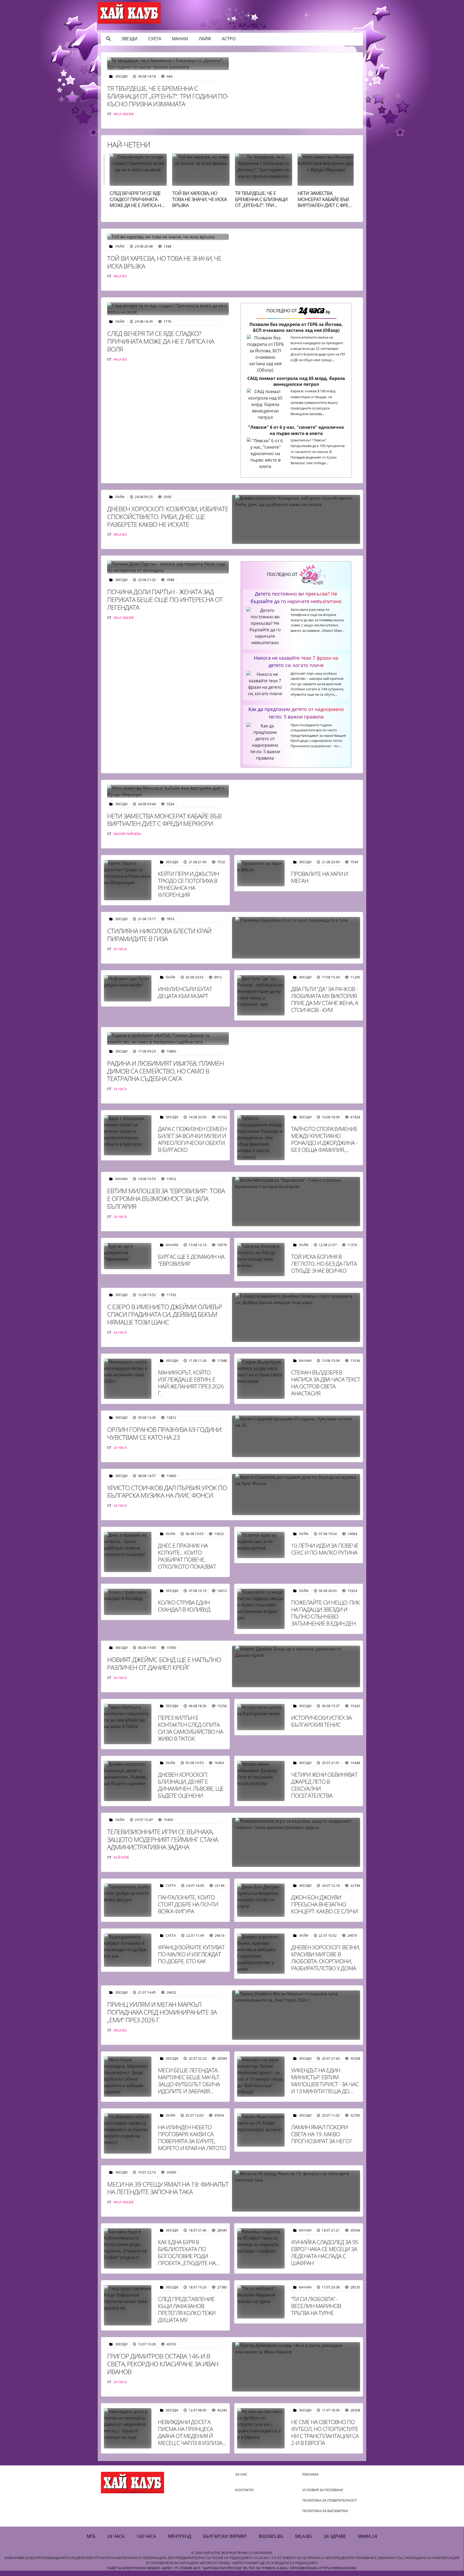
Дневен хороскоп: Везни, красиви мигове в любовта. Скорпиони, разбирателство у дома (325, 1958)
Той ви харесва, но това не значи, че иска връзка (137, 199)
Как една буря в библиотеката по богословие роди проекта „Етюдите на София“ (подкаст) (187, 2256)
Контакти (244, 2490)
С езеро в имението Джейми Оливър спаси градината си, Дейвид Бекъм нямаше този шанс (164, 1314)
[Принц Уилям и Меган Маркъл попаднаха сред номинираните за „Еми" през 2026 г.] (296, 2015)
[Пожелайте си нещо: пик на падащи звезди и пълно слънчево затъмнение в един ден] (261, 1609)
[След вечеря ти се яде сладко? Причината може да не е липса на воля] (168, 309)
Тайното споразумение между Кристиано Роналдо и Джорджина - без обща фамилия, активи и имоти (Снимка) (324, 1146)
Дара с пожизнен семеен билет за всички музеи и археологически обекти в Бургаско (192, 1139)
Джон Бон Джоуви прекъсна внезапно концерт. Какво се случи (325, 1904)
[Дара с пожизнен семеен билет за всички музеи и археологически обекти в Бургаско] (128, 1135)
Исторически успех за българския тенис (321, 1721)
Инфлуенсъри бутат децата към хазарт (185, 992)
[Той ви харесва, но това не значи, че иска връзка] (168, 237)
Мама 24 (367, 2536)
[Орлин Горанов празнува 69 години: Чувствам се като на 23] (296, 1436)
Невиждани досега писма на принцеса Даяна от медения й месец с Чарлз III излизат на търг (191, 2436)
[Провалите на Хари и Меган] (261, 873)
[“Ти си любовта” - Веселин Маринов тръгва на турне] (261, 2302)
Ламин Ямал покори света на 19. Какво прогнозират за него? (321, 2134)
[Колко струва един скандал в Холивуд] (128, 1602)
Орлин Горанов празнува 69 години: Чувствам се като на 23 (165, 1433)
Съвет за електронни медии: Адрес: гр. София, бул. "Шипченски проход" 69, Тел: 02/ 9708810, (191, 2568)
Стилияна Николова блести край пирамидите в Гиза (159, 935)
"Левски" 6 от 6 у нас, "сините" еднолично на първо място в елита (296, 430)
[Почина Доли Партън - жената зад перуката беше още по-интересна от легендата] (168, 567)
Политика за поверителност (330, 2500)
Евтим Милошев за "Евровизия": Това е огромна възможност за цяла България (166, 1198)
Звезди (129, 39)
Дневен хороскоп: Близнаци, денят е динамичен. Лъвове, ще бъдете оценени (191, 1785)
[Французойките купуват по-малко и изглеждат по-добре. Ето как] (128, 1950)
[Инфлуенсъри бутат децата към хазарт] (128, 988)
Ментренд (180, 2536)
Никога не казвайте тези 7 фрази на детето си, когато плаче (296, 661)
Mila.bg (304, 2536)
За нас (241, 2474)
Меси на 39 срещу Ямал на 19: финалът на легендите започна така (168, 2188)
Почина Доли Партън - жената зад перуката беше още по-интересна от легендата (325, 205)
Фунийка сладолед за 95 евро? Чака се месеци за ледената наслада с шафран (325, 2252)
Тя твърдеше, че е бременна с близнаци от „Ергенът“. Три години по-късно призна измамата (168, 96)
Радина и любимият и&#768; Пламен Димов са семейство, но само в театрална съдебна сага (165, 1071)
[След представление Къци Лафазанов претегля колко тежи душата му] (128, 2305)
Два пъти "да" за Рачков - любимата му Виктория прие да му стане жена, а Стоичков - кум (325, 999)
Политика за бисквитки (325, 2511)
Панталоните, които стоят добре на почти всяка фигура (188, 1904)
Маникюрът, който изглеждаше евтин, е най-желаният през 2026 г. (191, 1383)
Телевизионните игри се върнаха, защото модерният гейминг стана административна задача (163, 1839)
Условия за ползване (323, 2490)
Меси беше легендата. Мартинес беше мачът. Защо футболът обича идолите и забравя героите (189, 2084)
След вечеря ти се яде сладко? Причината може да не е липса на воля (161, 341)
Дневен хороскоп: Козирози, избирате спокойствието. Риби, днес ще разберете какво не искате (168, 516)
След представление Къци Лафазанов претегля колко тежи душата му (187, 2309)
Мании (180, 39)
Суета (155, 39)
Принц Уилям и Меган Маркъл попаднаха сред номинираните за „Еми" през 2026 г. (162, 2012)
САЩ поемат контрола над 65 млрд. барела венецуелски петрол (296, 381)
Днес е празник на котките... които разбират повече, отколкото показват (187, 1556)
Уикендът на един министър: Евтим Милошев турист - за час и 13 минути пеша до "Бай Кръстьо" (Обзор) (325, 2084)
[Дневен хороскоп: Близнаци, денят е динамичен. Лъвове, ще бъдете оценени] (128, 1781)
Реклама (310, 2474)
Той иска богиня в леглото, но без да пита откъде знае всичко (324, 1264)
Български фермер (225, 2536)
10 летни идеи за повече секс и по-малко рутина (325, 1549)
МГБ (91, 2536)
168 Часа (146, 2536)
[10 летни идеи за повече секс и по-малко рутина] (261, 1545)
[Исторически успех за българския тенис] (261, 1717)
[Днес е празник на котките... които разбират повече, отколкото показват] (128, 1552)
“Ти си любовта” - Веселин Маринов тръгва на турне (316, 2306)
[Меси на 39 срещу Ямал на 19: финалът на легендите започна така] (296, 2191)
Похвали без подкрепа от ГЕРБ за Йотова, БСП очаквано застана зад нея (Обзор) (296, 327)
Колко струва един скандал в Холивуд (184, 1606)
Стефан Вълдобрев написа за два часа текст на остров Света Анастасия (326, 1383)
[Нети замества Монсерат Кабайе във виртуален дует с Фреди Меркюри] (168, 791)
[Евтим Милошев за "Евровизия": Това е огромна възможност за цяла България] (296, 1201)
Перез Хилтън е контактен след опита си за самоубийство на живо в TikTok (191, 1728)
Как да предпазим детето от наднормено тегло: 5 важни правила (296, 713)
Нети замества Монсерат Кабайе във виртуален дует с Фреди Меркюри (263, 202)
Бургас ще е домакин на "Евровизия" (191, 1260)
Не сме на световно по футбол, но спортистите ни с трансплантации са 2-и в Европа (325, 2432)
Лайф (205, 39)
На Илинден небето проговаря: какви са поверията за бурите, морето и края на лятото (192, 2138)
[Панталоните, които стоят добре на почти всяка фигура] (128, 1900)
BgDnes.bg (271, 2536)
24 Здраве (335, 2536)
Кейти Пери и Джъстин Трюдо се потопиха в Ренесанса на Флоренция (188, 884)
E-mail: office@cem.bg (297, 2568)
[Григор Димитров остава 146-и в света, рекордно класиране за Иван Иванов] (296, 2367)
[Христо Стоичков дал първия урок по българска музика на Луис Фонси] (296, 1495)
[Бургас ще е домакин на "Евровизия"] (128, 1256)
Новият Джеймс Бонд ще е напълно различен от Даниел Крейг (164, 1663)
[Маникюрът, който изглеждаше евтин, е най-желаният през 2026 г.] (128, 1379)
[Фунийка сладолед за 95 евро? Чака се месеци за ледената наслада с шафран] (261, 2248)
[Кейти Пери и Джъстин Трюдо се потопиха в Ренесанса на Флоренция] (128, 880)
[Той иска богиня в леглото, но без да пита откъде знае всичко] (261, 1260)
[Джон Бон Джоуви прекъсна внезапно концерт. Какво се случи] (261, 1900)
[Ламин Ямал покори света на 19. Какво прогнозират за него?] (261, 2130)
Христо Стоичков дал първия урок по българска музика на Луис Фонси (167, 1492)
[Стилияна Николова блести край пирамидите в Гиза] (296, 938)
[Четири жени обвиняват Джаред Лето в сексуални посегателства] (261, 1781)
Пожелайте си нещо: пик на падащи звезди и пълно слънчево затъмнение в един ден (325, 1613)
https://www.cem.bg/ (338, 2568)
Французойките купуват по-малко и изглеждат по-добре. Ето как (191, 1954)
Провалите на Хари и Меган (319, 877)
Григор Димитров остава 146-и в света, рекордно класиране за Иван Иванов (163, 2364)
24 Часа (116, 2536)
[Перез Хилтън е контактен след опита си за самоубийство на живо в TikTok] (128, 1724)
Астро (229, 39)
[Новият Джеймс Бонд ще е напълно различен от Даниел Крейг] (296, 1666)
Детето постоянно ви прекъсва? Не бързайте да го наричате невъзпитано (296, 597)
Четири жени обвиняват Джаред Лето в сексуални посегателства (324, 1785)
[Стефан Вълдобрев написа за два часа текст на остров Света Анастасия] (261, 1379)
